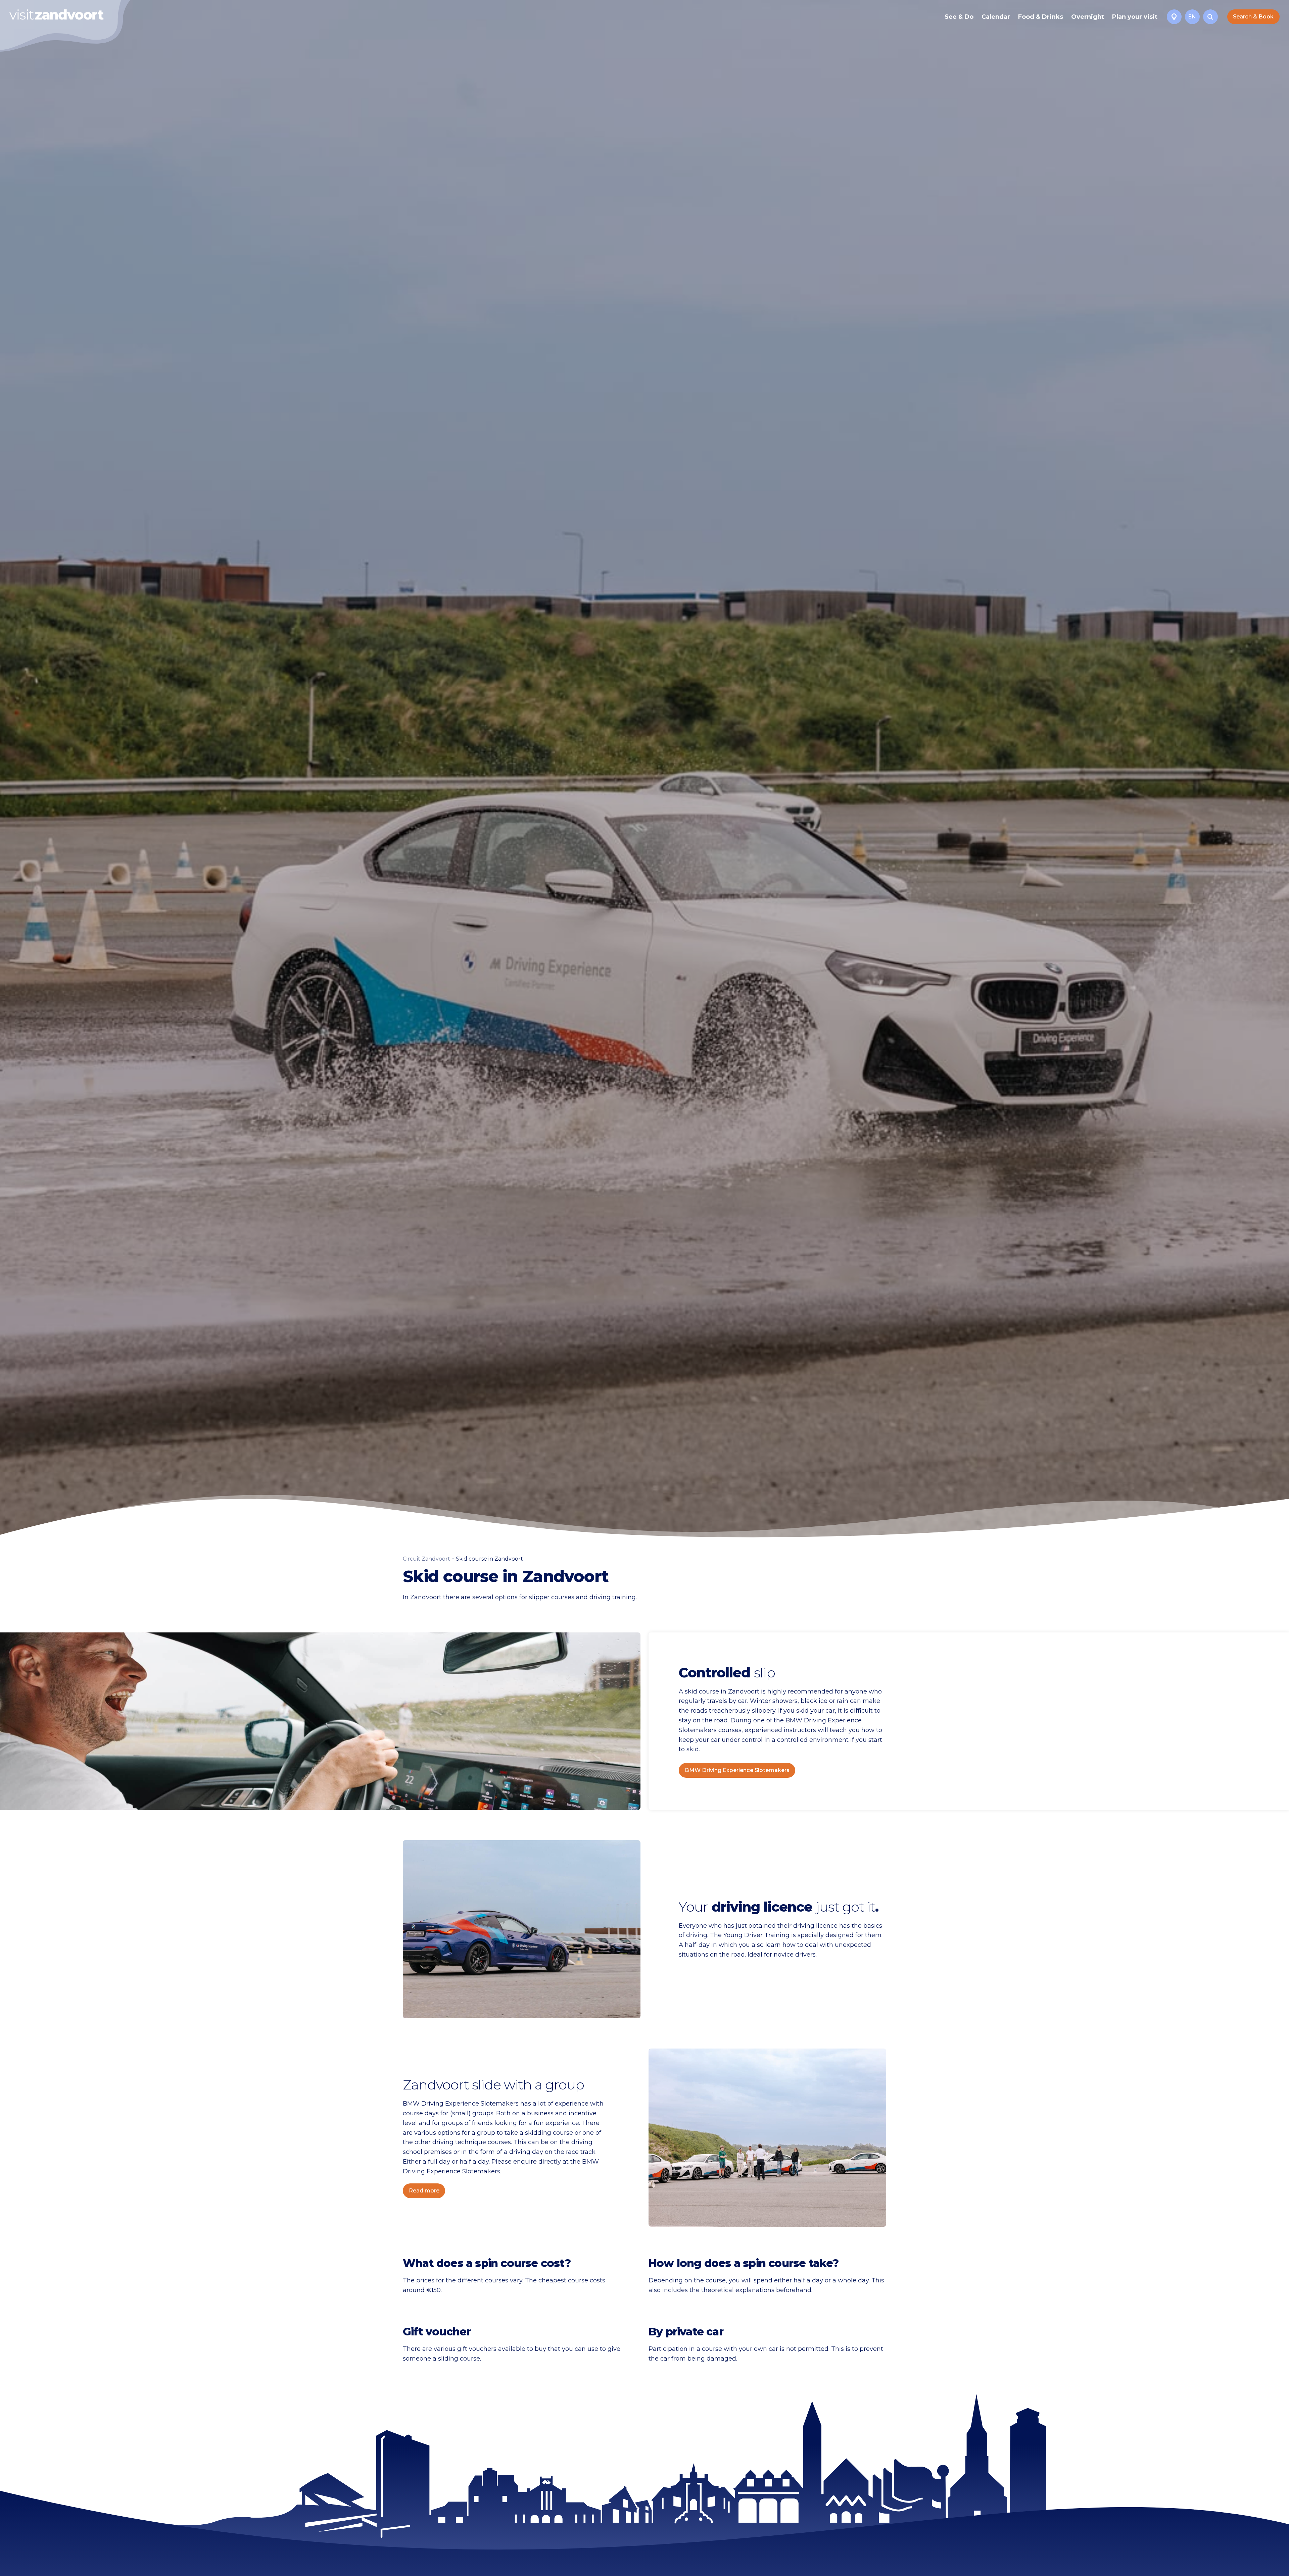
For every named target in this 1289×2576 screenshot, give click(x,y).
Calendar (996, 17)
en (1192, 17)
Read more (424, 2191)
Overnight (1088, 17)
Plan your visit (1135, 17)
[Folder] (1174, 17)
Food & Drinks (1041, 17)
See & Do (959, 17)
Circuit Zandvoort (426, 1559)
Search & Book (1253, 17)
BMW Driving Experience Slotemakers (737, 1770)
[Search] (1210, 17)
